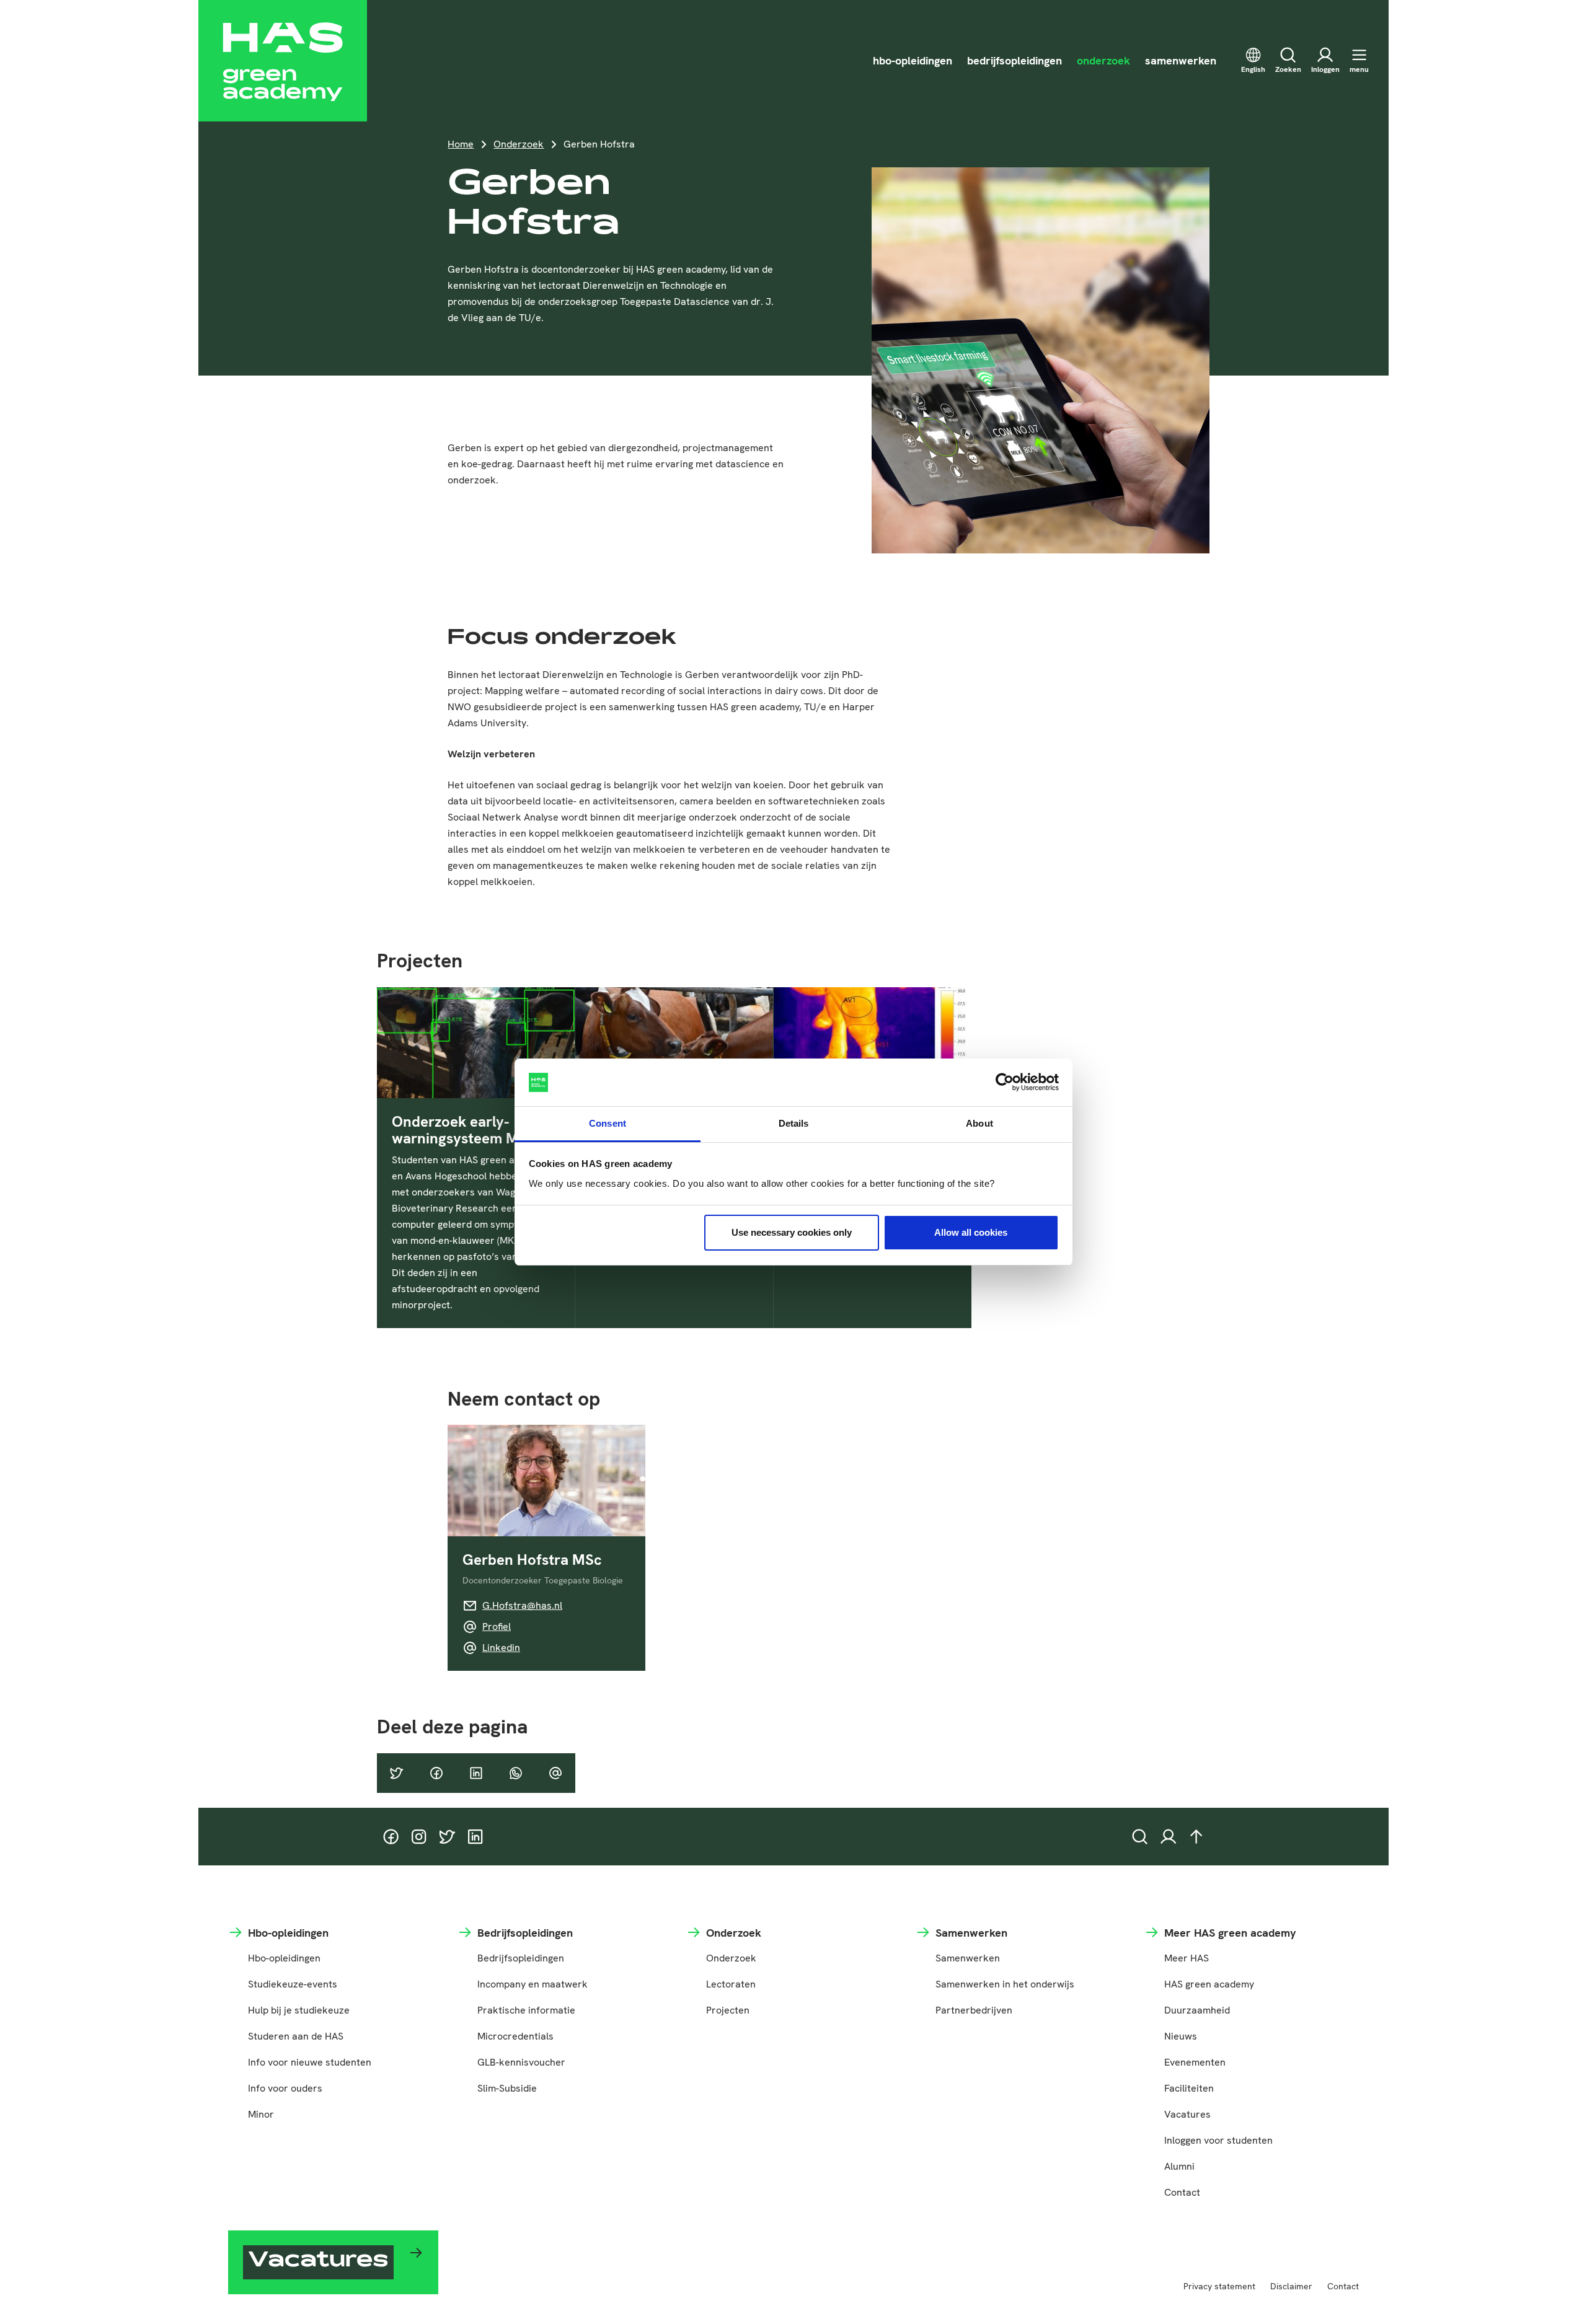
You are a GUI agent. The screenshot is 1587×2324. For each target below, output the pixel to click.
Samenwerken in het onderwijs (1005, 1984)
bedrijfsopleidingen (1015, 60)
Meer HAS (1187, 1958)
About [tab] (979, 1123)
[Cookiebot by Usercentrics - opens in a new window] (1005, 1083)
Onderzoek (519, 144)
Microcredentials (515, 2036)
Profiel (497, 1626)
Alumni (1179, 2166)
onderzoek (1103, 60)
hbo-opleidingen (913, 60)
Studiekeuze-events (293, 1984)
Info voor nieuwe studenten (310, 2062)
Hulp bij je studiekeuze (299, 2010)
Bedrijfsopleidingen (521, 1958)
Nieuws (1181, 2036)
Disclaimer (1291, 2286)
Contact (1182, 2192)
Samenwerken (968, 1958)
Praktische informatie (526, 2010)
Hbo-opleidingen (284, 1958)
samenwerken (1181, 60)
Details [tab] (794, 1123)
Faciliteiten (1189, 2088)
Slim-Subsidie (507, 2088)
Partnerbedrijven (974, 2010)
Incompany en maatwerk (533, 1984)
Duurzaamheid (1197, 2010)
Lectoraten (731, 1984)
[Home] (283, 61)
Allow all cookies (971, 1232)
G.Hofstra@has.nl (522, 1605)
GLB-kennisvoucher (521, 2062)
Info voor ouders (285, 2088)
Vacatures (1187, 2114)
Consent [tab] (608, 1123)
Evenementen (1195, 2062)
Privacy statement (1219, 2286)
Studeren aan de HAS (296, 2036)
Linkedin (501, 1648)
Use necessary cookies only (792, 1232)
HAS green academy (1209, 1984)
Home (461, 144)
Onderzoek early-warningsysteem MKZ (465, 1130)
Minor (261, 2114)
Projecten (728, 2010)
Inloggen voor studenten (1218, 2140)
